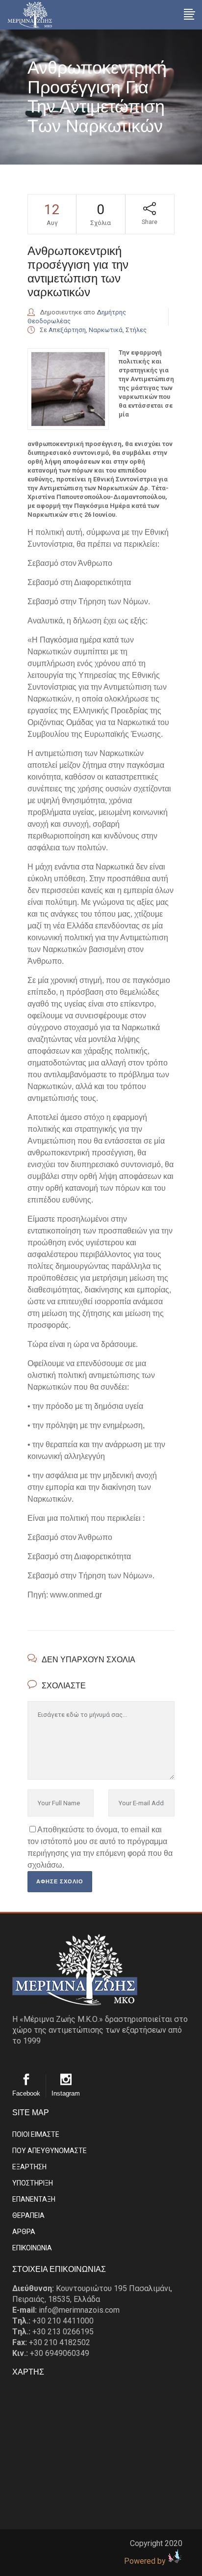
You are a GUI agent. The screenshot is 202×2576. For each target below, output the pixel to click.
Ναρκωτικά (106, 330)
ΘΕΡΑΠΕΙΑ (28, 2215)
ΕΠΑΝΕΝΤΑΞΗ (34, 2199)
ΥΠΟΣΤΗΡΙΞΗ (33, 2183)
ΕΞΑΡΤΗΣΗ (29, 2167)
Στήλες (136, 330)
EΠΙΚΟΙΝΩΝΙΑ (32, 2248)
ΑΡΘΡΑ (24, 2232)
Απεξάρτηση (67, 330)
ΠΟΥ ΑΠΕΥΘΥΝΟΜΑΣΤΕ (50, 2151)
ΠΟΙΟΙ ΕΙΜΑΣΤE (36, 2134)
